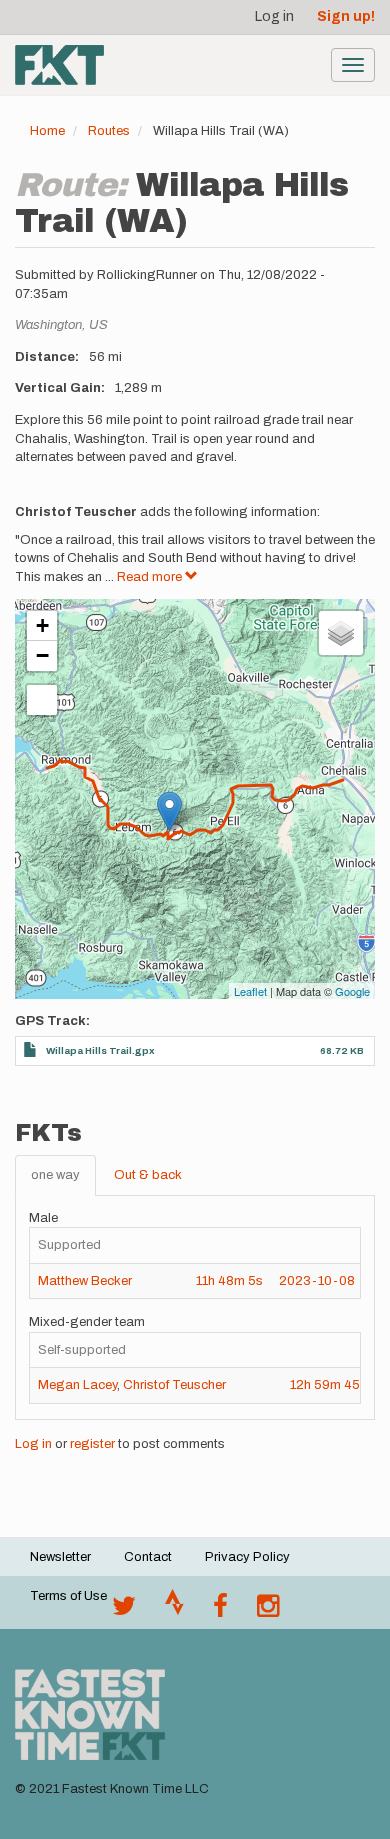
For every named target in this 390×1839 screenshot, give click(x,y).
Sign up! (346, 16)
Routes (109, 131)
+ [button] (42, 625)
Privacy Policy (247, 1557)
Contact (148, 1557)
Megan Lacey (77, 1385)
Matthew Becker (85, 1281)
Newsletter (60, 1557)
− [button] (42, 655)
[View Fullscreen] (42, 700)
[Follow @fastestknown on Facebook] (220, 1611)
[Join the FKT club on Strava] (174, 1611)
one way (55, 1175)
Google (352, 991)
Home (47, 131)
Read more (151, 577)
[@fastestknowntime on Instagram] (268, 1611)
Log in (274, 16)
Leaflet (250, 991)
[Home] (59, 65)
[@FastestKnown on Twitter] (124, 1611)
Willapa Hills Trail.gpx (100, 1050)
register (92, 1444)
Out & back (148, 1175)
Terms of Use (68, 1596)
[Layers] (341, 633)
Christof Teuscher (174, 1385)
